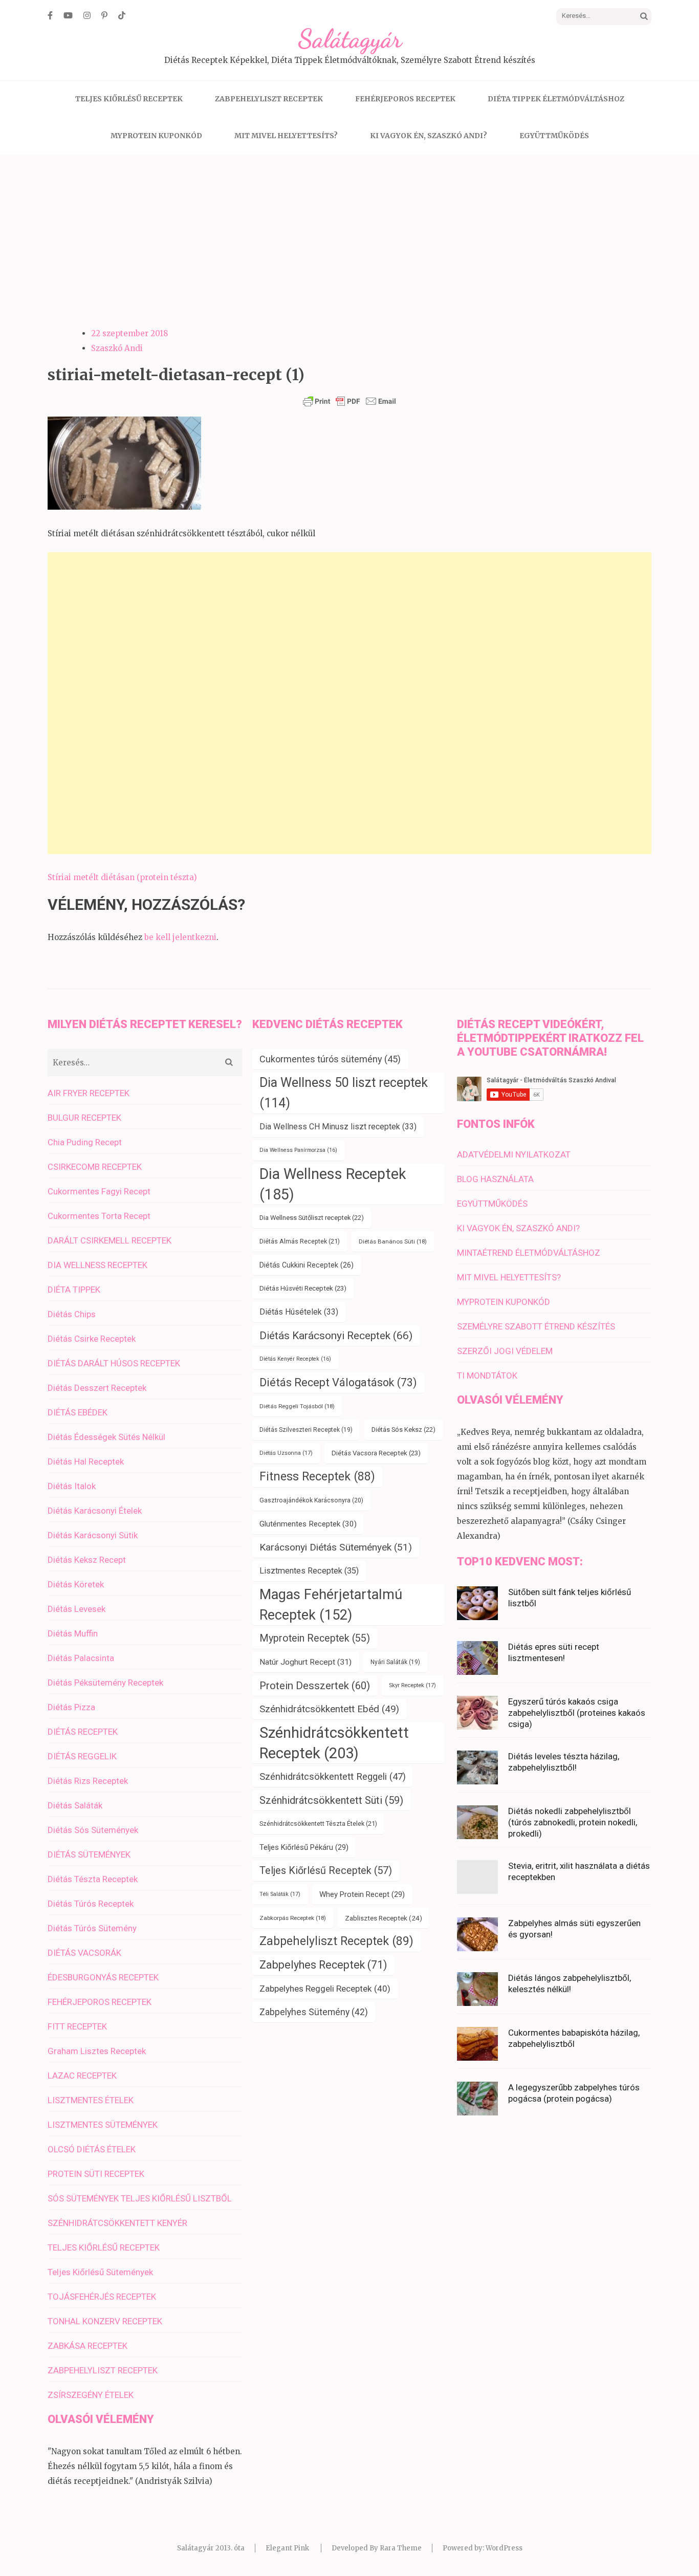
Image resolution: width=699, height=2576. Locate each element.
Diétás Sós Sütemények (93, 1830)
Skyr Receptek (412, 1685)
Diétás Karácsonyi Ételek (95, 1511)
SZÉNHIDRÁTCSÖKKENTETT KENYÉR (117, 2223)
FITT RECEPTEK (77, 2026)
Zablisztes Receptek (384, 1918)
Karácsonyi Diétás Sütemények (336, 1547)
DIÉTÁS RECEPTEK (83, 1732)
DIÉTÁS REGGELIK (82, 1756)
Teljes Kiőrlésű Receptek (326, 1871)
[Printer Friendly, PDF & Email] (349, 401)
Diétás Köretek (76, 1584)
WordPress (504, 2548)
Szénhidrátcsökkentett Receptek (334, 1743)
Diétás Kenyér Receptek (295, 1359)
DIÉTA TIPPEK (74, 1290)
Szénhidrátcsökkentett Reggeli (333, 1777)
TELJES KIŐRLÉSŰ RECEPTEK (129, 99)
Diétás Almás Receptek (300, 1241)
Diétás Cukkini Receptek (307, 1265)
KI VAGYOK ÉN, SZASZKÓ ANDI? (429, 136)
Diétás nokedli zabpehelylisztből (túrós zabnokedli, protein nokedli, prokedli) (573, 1822)
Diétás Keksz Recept (87, 1560)
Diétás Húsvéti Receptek (303, 1288)
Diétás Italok (72, 1486)
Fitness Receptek (317, 1477)
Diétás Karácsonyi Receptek (336, 1335)
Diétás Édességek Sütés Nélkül (106, 1437)
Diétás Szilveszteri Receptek (306, 1430)
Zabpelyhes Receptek (323, 1965)
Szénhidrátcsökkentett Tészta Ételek (318, 1824)
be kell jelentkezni (180, 937)
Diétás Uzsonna (286, 1453)
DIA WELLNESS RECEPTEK (97, 1265)
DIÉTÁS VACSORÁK (84, 1953)
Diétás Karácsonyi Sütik (93, 1535)
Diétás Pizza (71, 1707)
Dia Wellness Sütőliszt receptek (312, 1218)
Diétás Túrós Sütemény (92, 1928)
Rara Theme (401, 2548)
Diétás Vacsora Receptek (376, 1453)
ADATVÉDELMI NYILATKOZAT (514, 1154)
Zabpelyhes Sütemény (314, 2012)
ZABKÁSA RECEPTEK (88, 2346)
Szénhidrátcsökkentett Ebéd (329, 1709)
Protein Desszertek (315, 1686)
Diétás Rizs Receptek (88, 1781)
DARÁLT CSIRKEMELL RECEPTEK (110, 1240)
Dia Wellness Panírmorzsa (298, 1150)
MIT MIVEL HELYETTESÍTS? (286, 136)
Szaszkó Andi (117, 348)
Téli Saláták (280, 1894)
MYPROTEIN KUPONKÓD (156, 136)
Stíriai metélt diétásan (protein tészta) (122, 877)
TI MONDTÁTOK (487, 1376)
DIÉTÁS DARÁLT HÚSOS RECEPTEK (114, 1363)
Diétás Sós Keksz (403, 1429)
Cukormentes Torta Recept (99, 1216)
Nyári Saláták (395, 1662)
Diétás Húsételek (299, 1312)
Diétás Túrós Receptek (91, 1904)
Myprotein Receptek (315, 1638)
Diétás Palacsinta (81, 1658)
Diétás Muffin (73, 1633)
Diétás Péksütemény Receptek (105, 1683)
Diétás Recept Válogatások (338, 1382)
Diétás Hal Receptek (86, 1461)
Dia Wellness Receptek (333, 1184)
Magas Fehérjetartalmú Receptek (331, 1605)
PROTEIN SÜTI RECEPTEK (96, 2174)
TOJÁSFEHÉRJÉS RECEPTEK (102, 2297)
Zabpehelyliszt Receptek (336, 1941)
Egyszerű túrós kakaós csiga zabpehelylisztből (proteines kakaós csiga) (577, 1713)
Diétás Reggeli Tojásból (297, 1406)
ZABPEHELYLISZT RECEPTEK (269, 99)
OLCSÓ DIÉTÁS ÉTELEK (92, 2149)
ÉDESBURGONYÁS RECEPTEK (103, 1977)
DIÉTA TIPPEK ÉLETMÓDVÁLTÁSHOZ (556, 99)
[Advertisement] (349, 231)
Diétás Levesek (77, 1609)
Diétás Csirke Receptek (92, 1339)
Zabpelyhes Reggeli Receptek (325, 1989)
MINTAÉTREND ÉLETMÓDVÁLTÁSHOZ (529, 1253)
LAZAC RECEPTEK (82, 2076)
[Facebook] (50, 15)
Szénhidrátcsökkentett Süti (331, 1800)
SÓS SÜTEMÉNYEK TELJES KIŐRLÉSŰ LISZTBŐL (140, 2198)
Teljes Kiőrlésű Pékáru (304, 1847)
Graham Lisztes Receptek (97, 2051)
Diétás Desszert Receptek (97, 1388)
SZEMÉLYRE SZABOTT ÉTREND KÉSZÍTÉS (536, 1326)
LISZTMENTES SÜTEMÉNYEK (103, 2125)
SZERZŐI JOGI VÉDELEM (505, 1351)
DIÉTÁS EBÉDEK (78, 1412)
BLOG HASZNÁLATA (495, 1179)
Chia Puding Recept (85, 1142)
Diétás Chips (72, 1314)
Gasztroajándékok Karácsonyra (311, 1500)
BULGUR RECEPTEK (84, 1118)
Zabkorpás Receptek (293, 1918)
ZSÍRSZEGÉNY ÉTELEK (91, 2395)
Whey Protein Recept (362, 1894)
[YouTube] (68, 15)
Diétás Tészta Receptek (93, 1879)
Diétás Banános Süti (393, 1241)
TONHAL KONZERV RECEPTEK (105, 2321)
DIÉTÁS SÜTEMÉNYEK (89, 1854)
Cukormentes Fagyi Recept (99, 1191)
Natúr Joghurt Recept (305, 1662)
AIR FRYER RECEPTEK (89, 1093)
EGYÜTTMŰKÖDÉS (554, 136)
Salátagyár (350, 39)
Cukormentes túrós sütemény (330, 1059)
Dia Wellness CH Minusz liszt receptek (338, 1127)
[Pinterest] (104, 15)
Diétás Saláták (75, 1805)
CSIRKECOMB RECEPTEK (95, 1167)
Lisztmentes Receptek (309, 1571)
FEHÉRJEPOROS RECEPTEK (405, 99)
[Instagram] (87, 15)
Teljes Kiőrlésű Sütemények (100, 2272)
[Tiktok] (122, 15)
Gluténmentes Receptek (308, 1524)
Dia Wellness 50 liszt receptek (344, 1093)
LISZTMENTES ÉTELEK (91, 2100)
